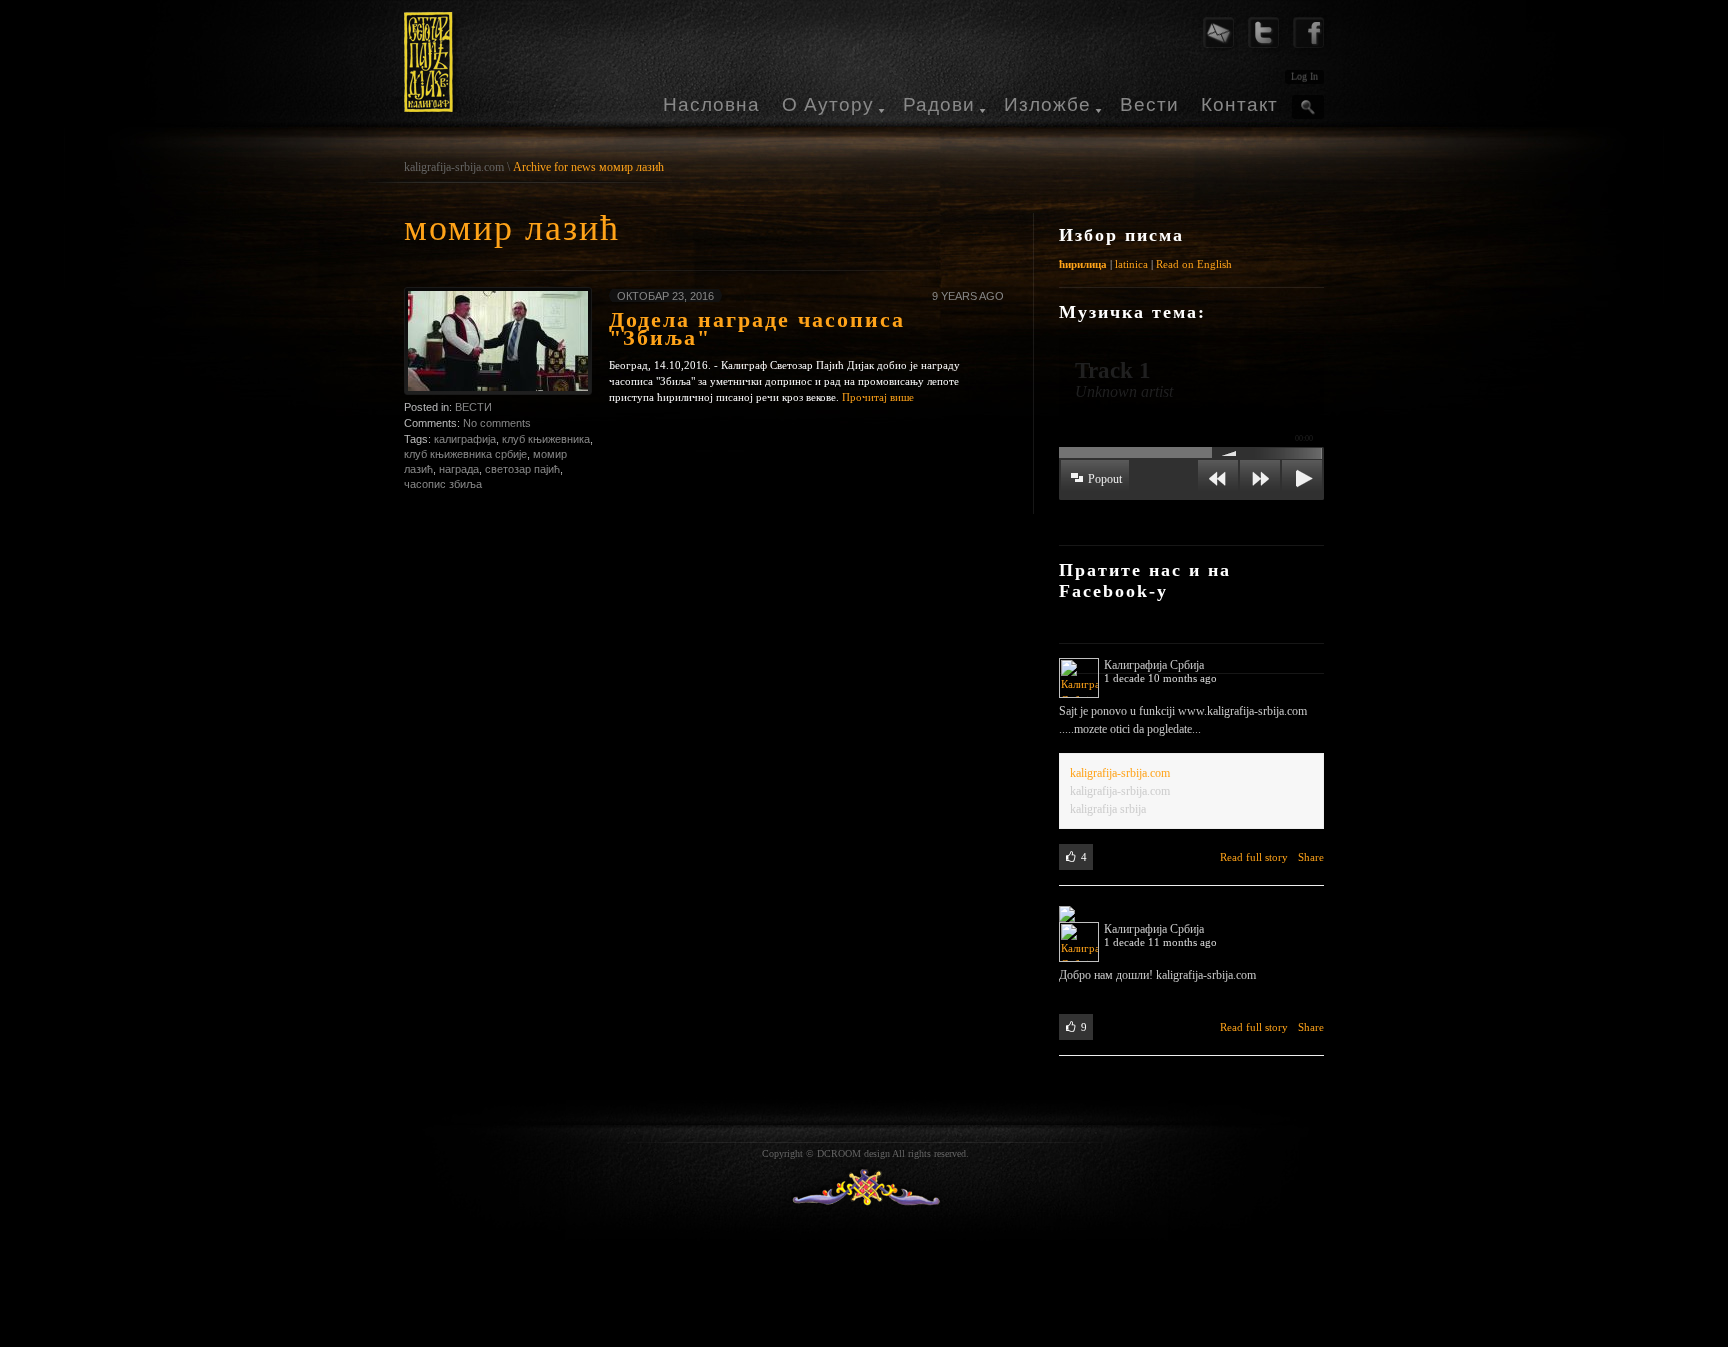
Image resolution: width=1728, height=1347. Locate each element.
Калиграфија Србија (1154, 665)
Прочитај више (878, 397)
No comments (497, 423)
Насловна (711, 104)
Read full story (1254, 857)
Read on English (1194, 264)
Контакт (1239, 104)
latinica (1131, 264)
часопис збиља (443, 484)
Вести (1149, 104)
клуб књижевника (546, 439)
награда (459, 469)
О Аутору (828, 104)
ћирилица (1083, 264)
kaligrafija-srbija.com (454, 167)
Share (1311, 857)
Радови (939, 104)
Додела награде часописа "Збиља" (757, 328)
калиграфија (465, 439)
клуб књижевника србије (465, 454)
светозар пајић (522, 469)
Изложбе (1047, 104)
